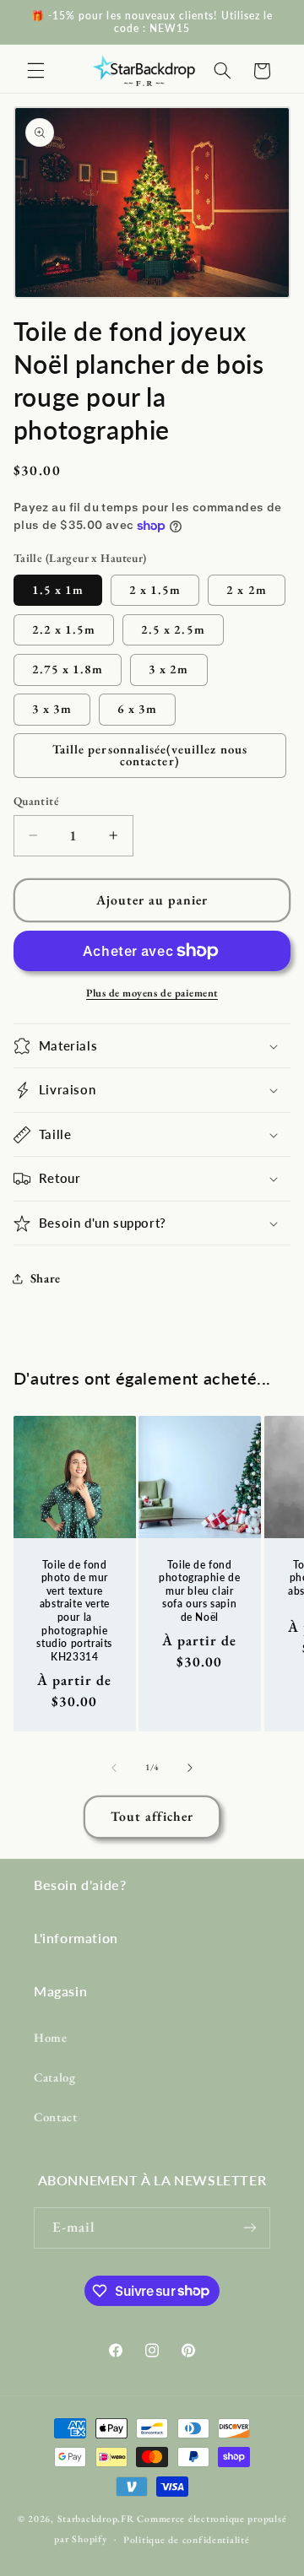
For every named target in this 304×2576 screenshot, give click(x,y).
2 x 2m (246, 589)
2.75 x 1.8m (68, 669)
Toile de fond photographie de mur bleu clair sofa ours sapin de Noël (200, 1590)
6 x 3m (137, 708)
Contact (55, 2117)
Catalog (54, 2077)
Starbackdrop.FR (96, 2518)
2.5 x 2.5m (173, 629)
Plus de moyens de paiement (152, 993)
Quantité (36, 801)
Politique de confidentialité (187, 2539)
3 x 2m (168, 669)
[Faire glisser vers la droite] (190, 1768)
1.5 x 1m (58, 589)
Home (51, 2037)
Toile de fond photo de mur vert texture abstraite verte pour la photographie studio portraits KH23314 (74, 1610)
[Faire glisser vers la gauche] (114, 1768)
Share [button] (46, 1278)
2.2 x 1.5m (64, 629)
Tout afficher (152, 1816)
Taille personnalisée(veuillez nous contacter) (150, 755)
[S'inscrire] (250, 2228)
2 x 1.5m (155, 589)
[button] (35, 71)
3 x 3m (52, 708)
